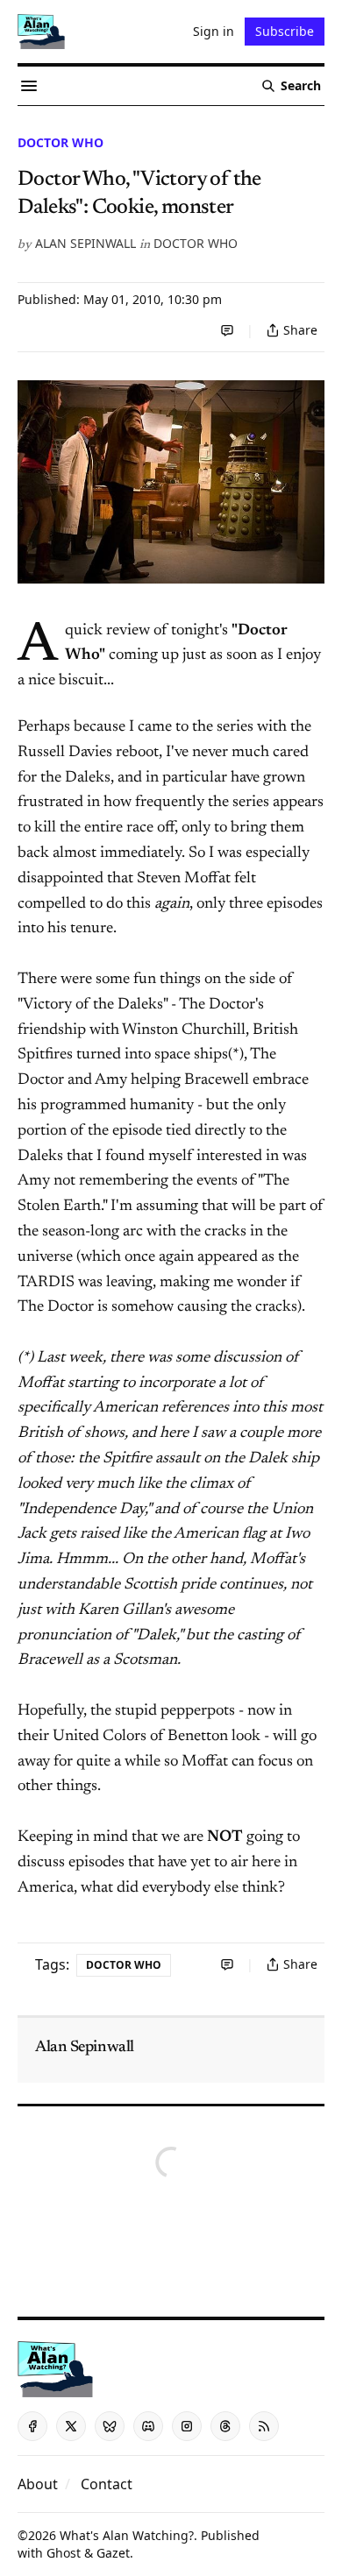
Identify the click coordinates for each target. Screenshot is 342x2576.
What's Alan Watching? (127, 2535)
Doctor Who (61, 142)
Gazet (113, 2553)
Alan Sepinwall (85, 243)
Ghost (64, 2553)
